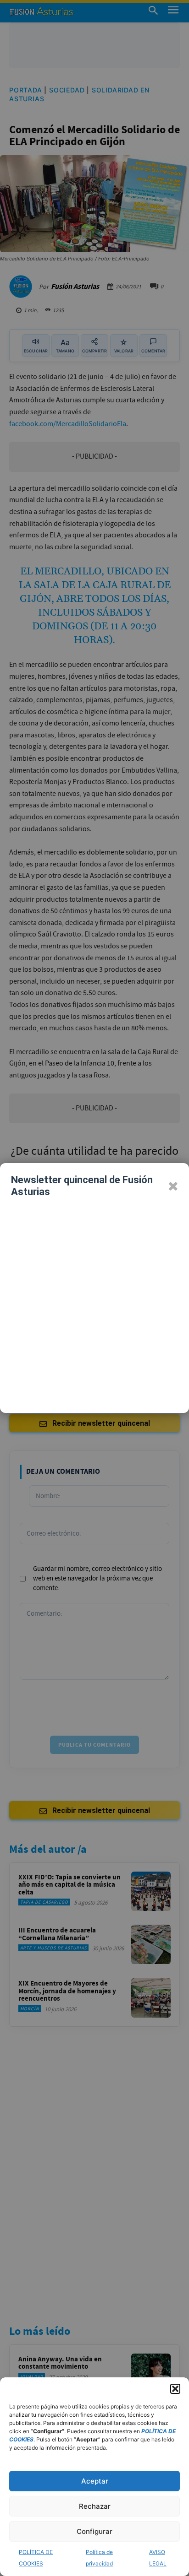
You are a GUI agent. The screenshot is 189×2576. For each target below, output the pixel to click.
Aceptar (95, 2481)
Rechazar (95, 2506)
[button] (175, 2389)
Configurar (94, 2531)
